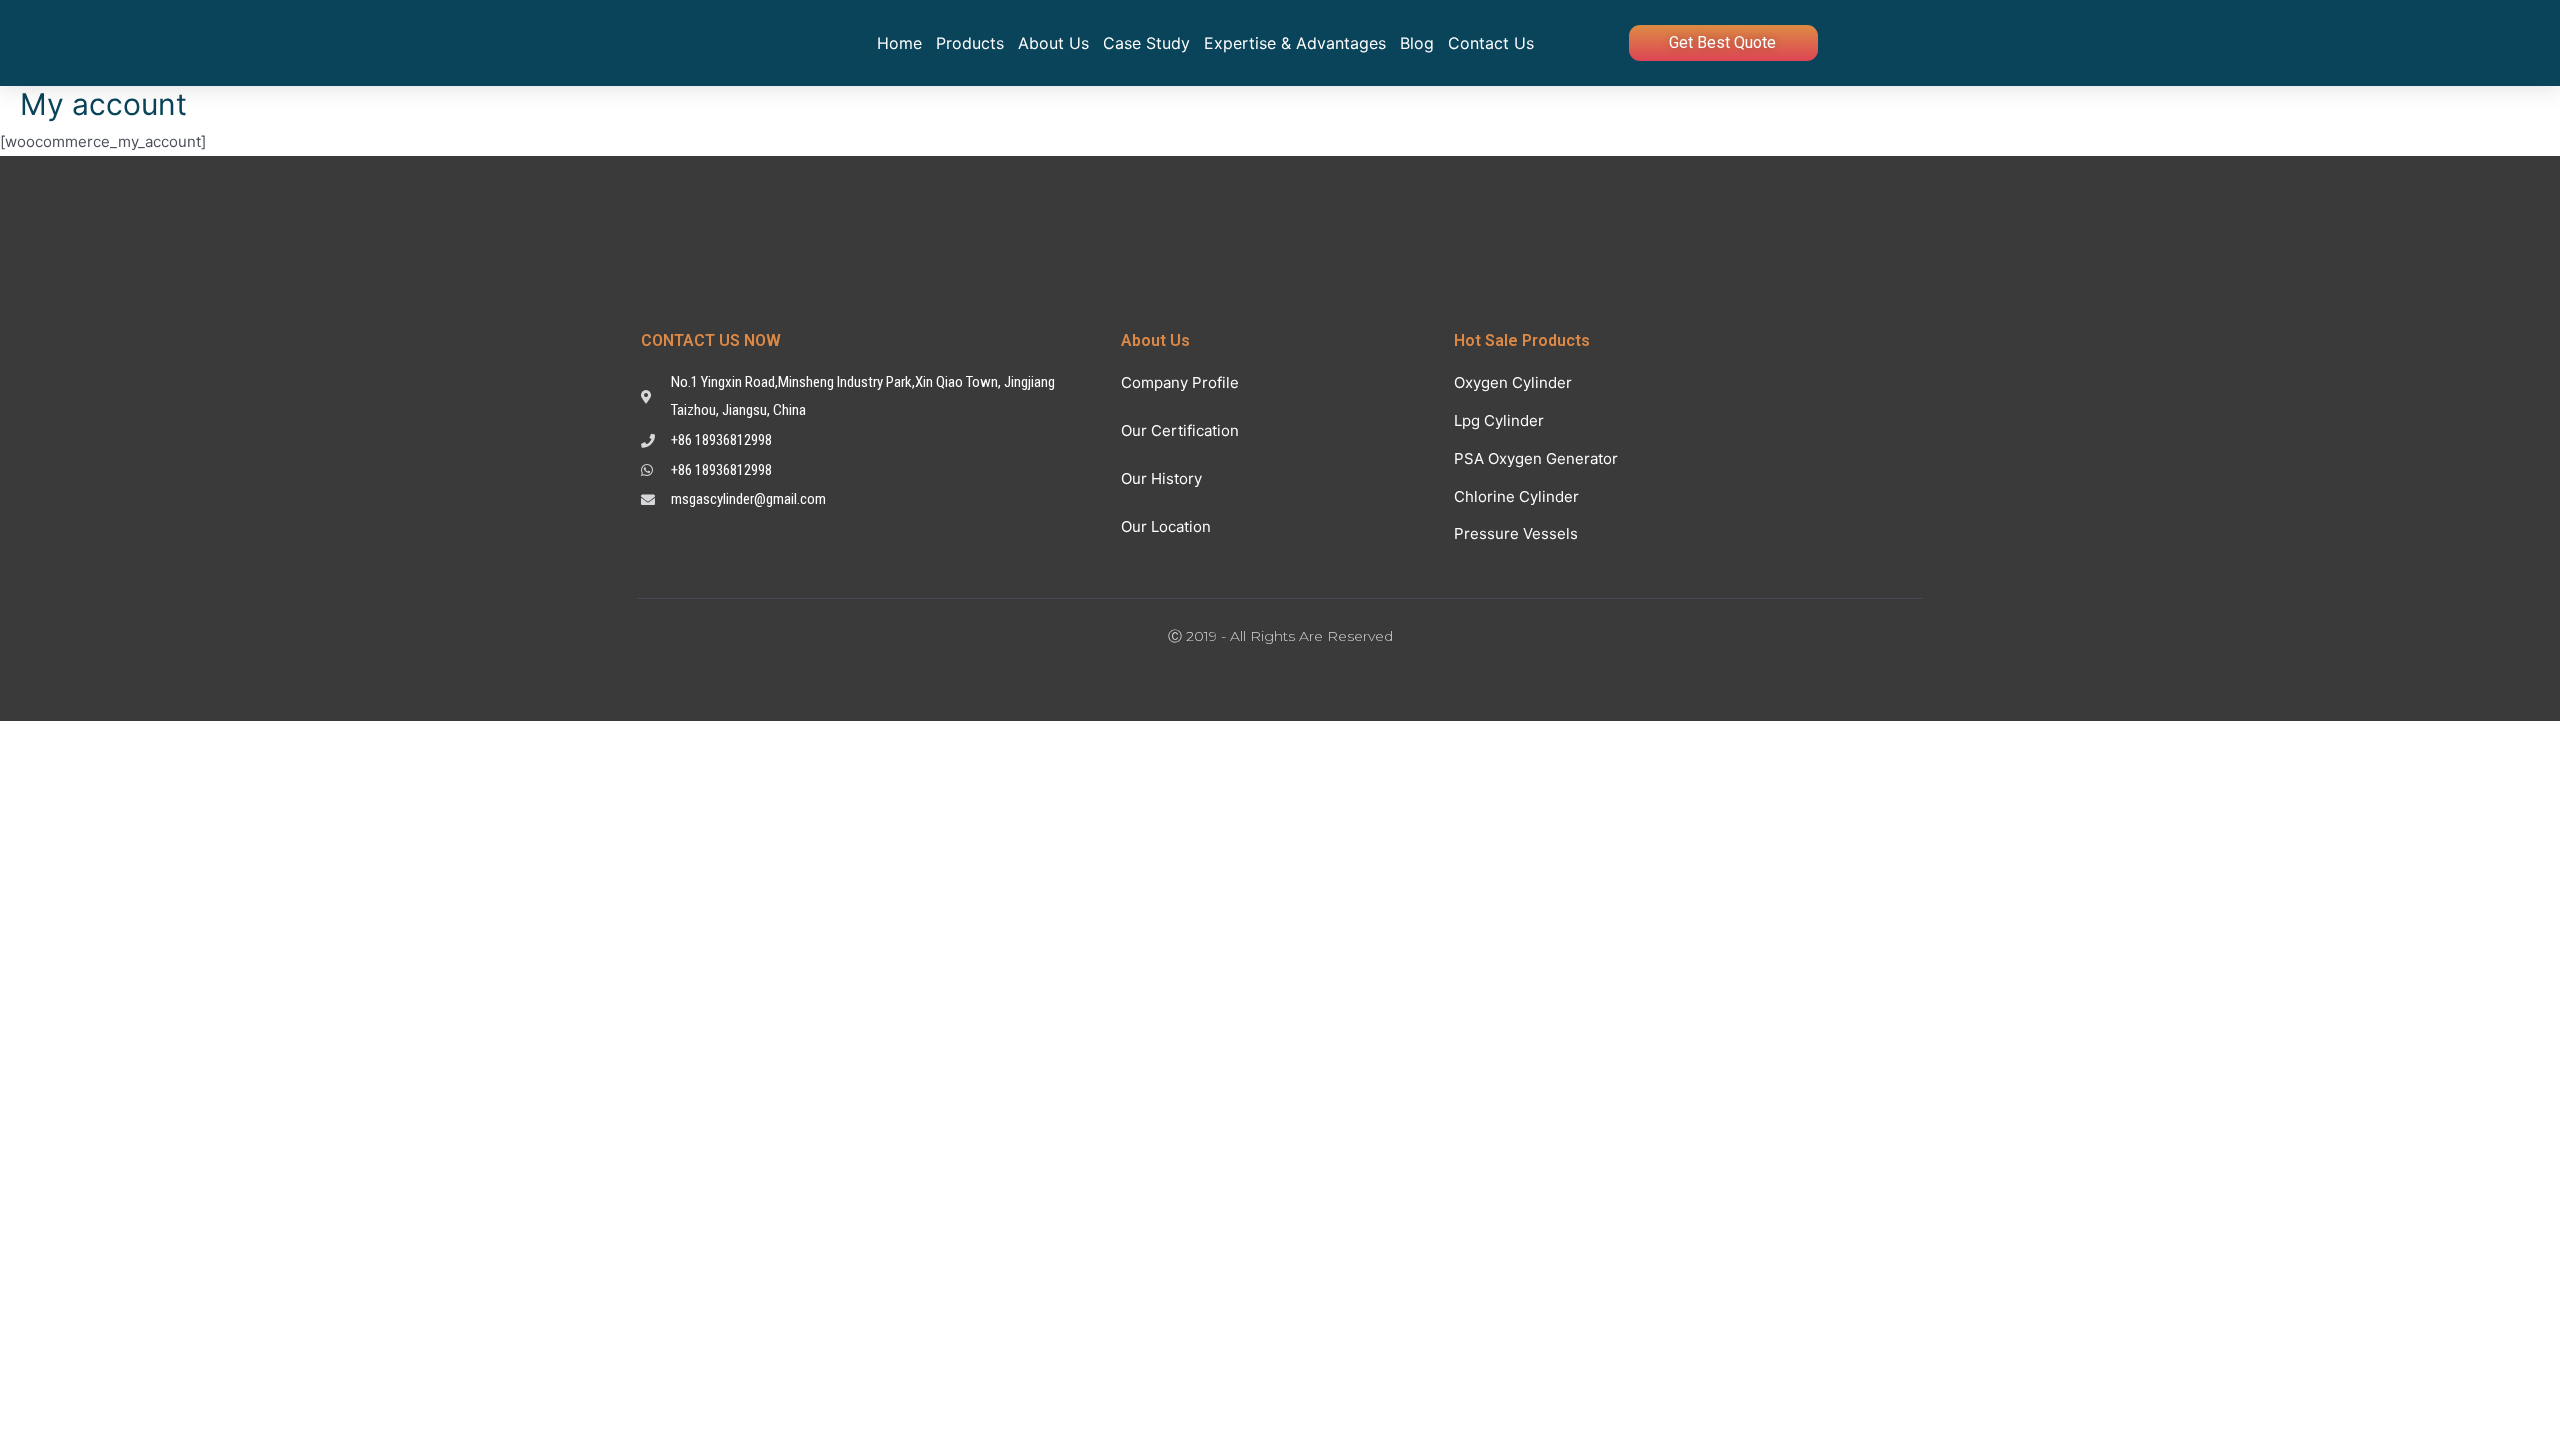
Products (970, 43)
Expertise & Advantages (1295, 43)
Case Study (1146, 43)
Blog (1417, 43)
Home (899, 43)
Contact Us (1491, 43)
